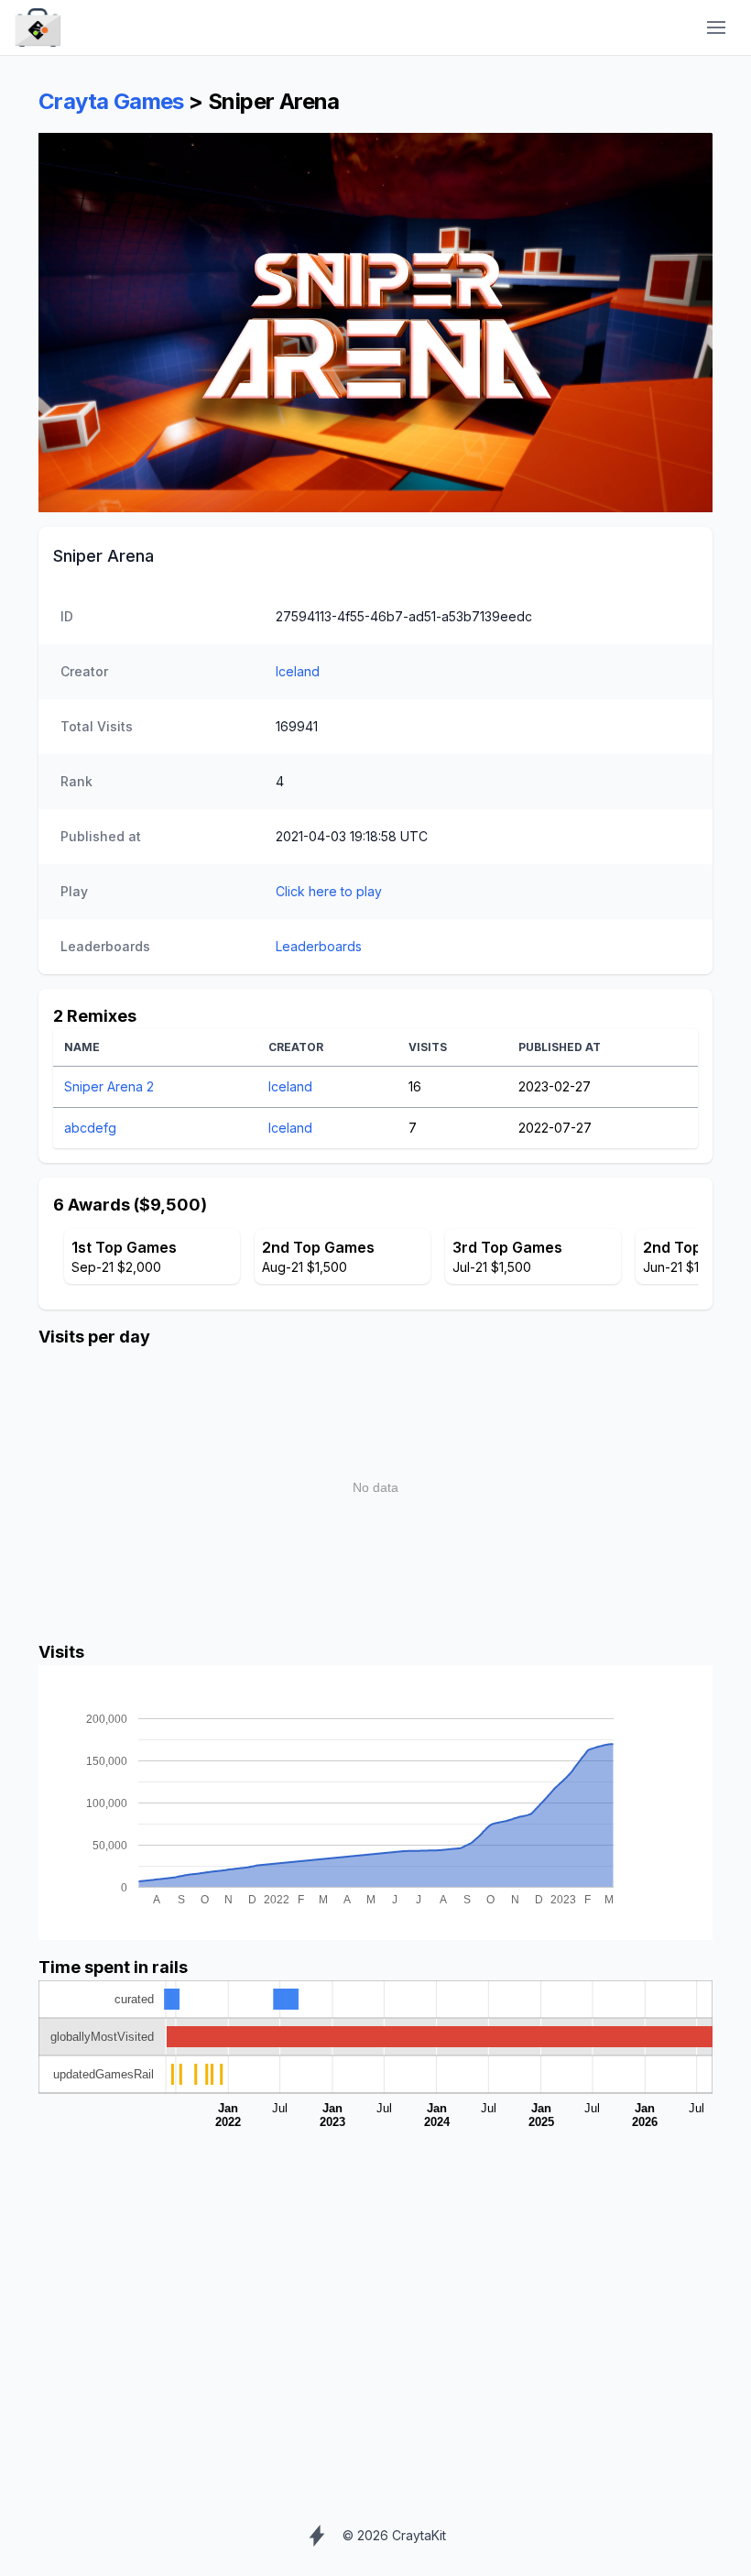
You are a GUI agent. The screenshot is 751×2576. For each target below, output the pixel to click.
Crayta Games (111, 101)
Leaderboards (319, 946)
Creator (296, 1047)
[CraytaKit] (38, 28)
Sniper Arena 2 (109, 1086)
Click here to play (329, 891)
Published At (560, 1047)
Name (82, 1047)
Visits (428, 1047)
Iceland (298, 671)
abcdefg (90, 1128)
